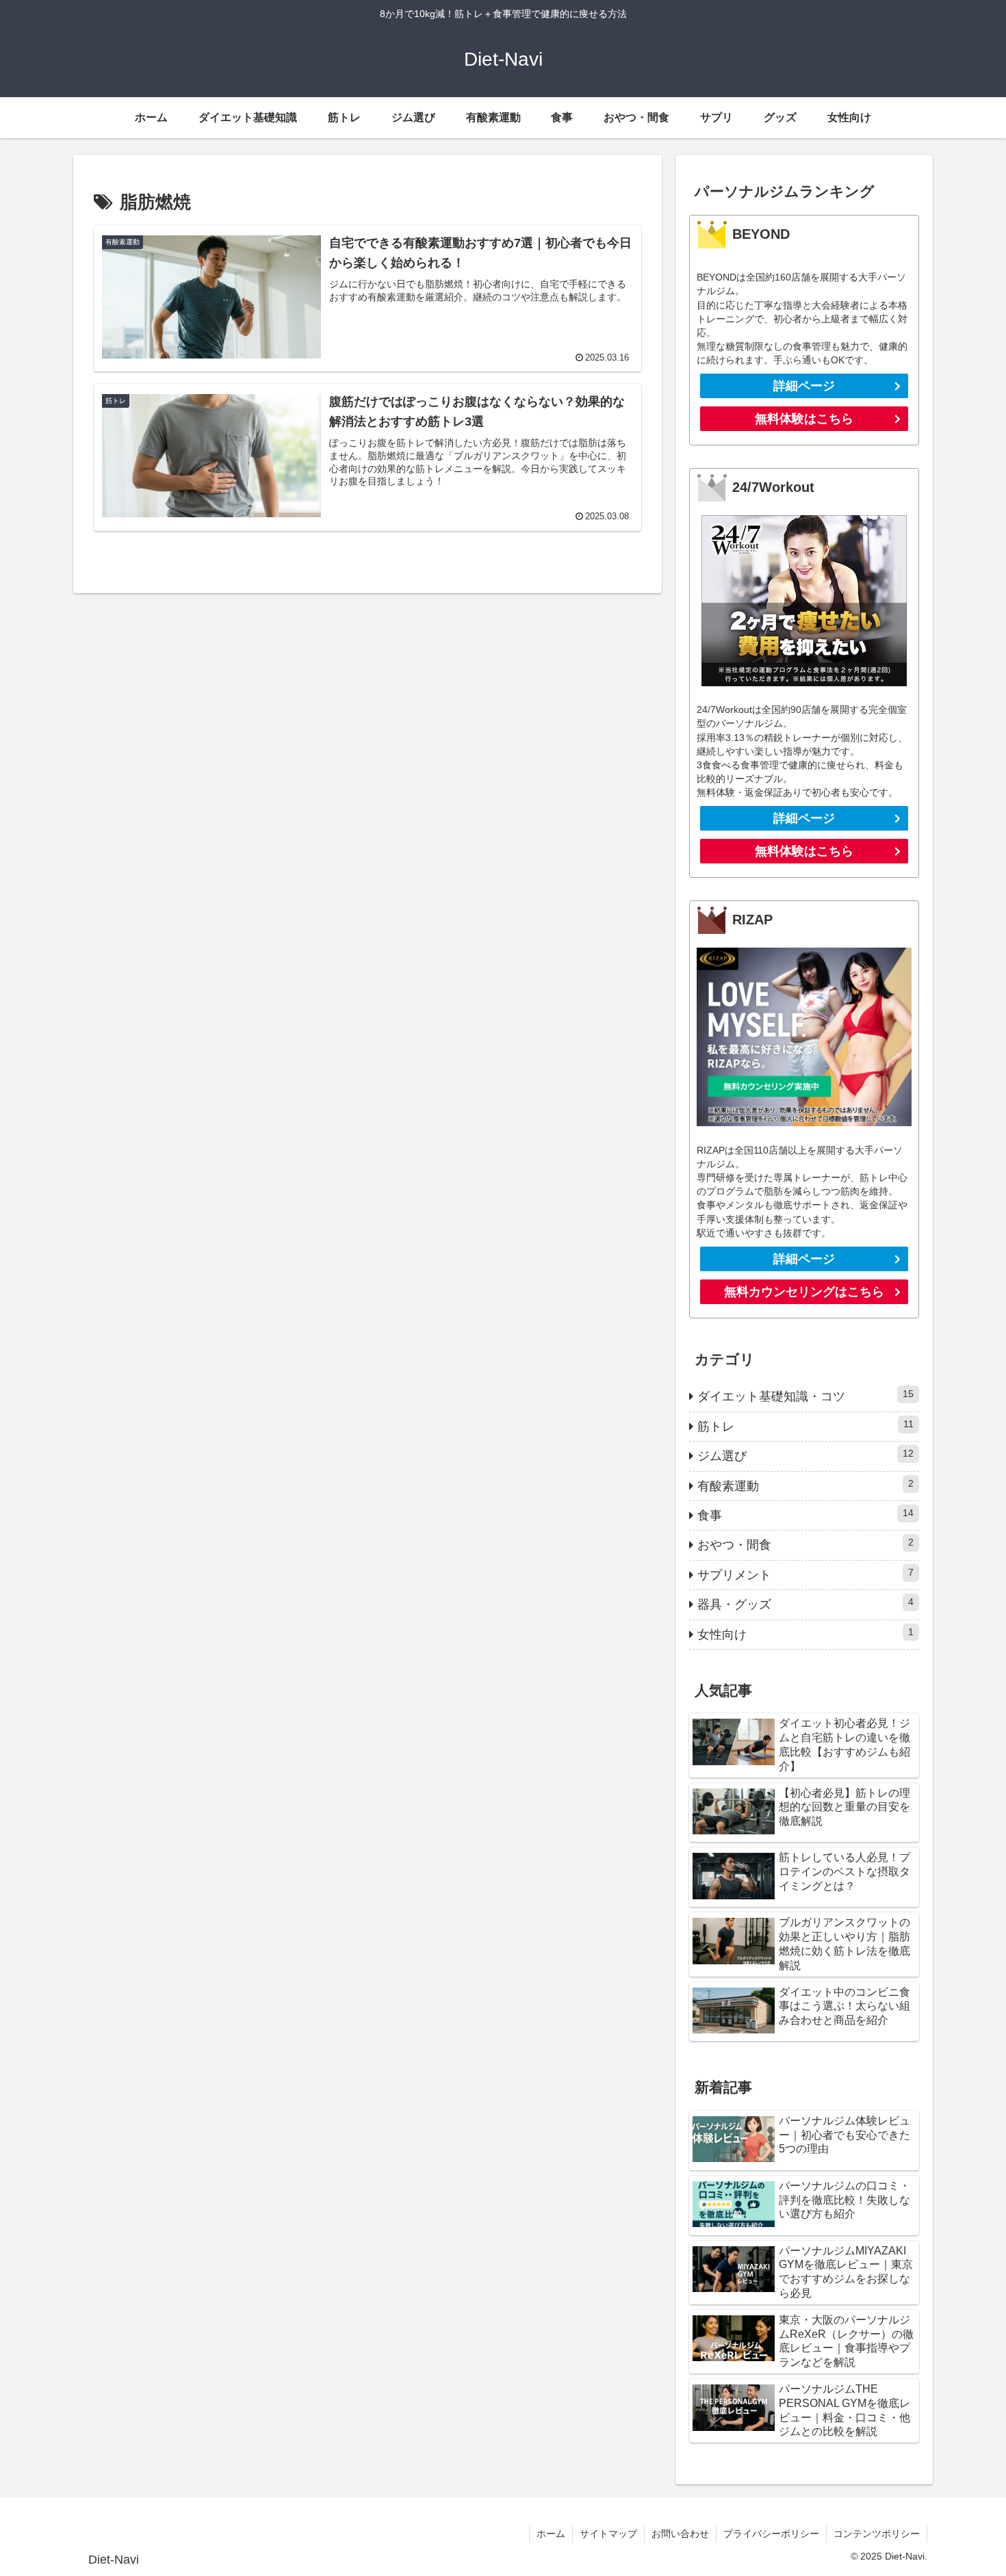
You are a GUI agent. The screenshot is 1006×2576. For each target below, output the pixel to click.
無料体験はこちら (804, 419)
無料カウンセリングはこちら (804, 1292)
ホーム (551, 2534)
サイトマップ (608, 2534)
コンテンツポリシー (877, 2534)
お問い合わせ (680, 2534)
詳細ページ (804, 386)
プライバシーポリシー (771, 2534)
